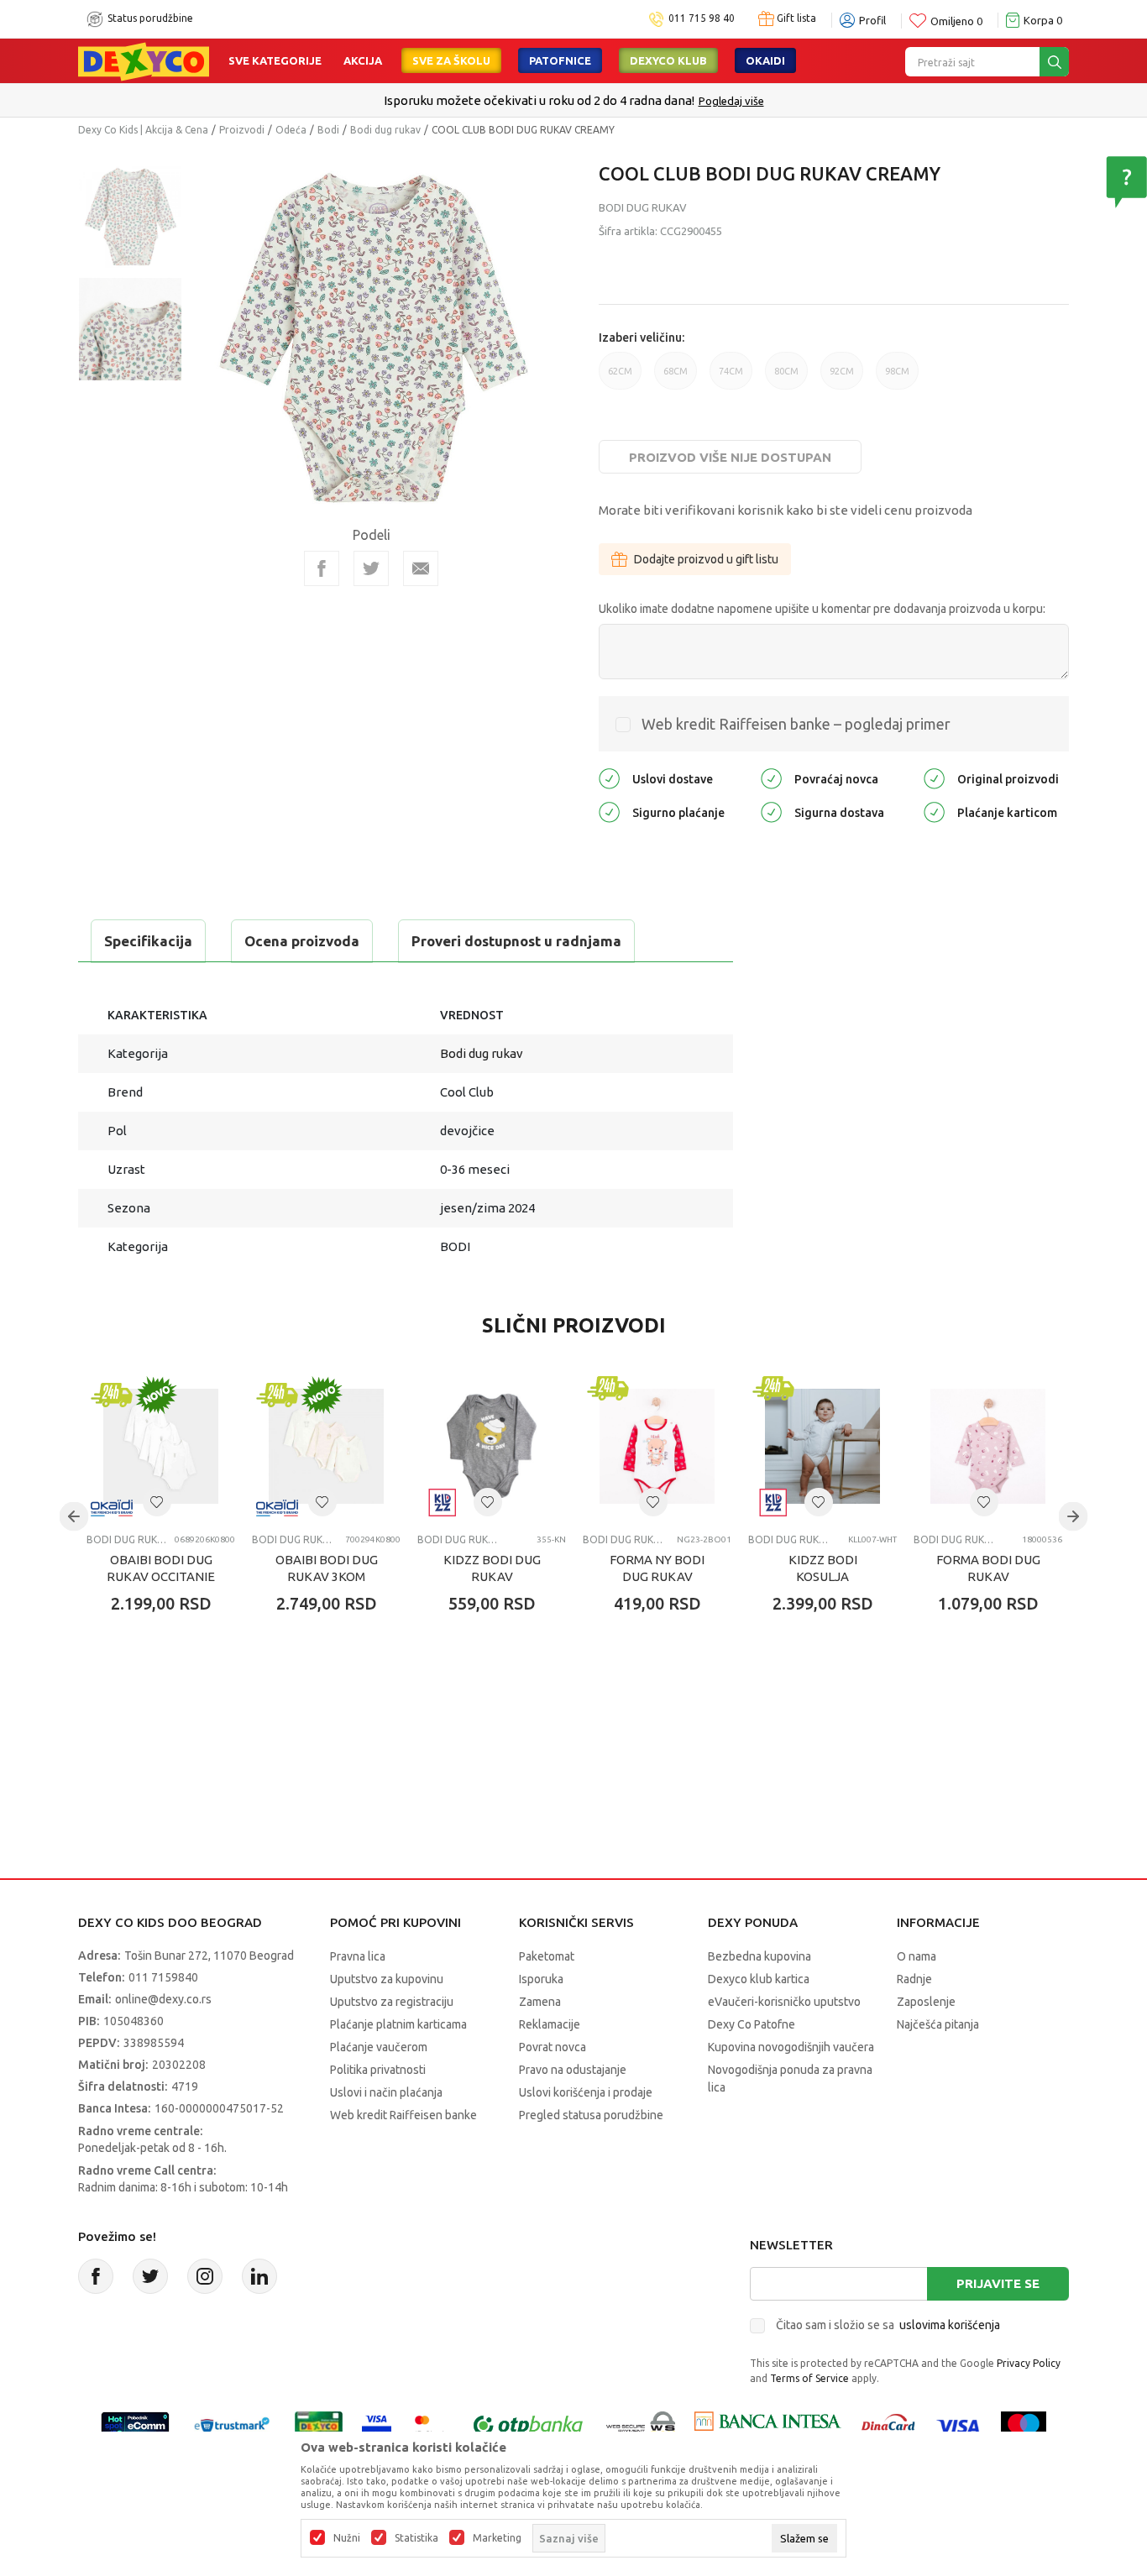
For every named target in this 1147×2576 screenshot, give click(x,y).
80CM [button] (786, 378)
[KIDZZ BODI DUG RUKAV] (492, 1446)
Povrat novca (553, 2047)
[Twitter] (150, 2276)
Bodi (328, 130)
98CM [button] (897, 378)
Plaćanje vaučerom (379, 2047)
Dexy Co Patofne (752, 2024)
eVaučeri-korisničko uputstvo (784, 2002)
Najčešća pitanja (938, 2024)
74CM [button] (731, 378)
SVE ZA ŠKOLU (451, 60)
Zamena (540, 2002)
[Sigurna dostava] (771, 811)
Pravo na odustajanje (573, 2070)
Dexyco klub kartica (759, 1979)
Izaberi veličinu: (642, 338)
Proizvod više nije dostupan (730, 457)
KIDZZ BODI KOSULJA (823, 1568)
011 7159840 (163, 1977)
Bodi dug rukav (385, 130)
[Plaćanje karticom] (934, 811)
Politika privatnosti (378, 2070)
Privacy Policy (1029, 2363)
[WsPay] (641, 2424)
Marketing (497, 2538)
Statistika (416, 2538)
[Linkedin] (259, 2276)
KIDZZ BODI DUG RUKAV (492, 1568)
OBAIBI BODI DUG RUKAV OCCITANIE (161, 1568)
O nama (917, 1956)
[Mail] (421, 568)
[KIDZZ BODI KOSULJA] (822, 1446)
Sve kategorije (275, 60)
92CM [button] (842, 378)
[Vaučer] (319, 2424)
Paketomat (547, 1956)
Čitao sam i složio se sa (888, 2325)
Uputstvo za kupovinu (387, 1979)
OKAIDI (765, 60)
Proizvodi (242, 130)
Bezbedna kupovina (759, 1956)
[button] (157, 1502)
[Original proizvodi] (934, 777)
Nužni (347, 2538)
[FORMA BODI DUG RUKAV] (988, 1446)
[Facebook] (322, 568)
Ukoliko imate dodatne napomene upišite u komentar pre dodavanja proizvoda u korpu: (822, 609)
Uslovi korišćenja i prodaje (586, 2092)
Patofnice (560, 60)
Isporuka (541, 1979)
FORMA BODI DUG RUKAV (988, 1568)
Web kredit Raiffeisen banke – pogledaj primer (796, 724)
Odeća (291, 130)
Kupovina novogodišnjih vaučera (791, 2047)
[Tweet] (371, 568)
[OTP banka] (528, 2424)
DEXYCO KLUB (668, 60)
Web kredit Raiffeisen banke (403, 2115)
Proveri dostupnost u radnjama (516, 941)
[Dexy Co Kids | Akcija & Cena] (144, 60)
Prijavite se (998, 2283)
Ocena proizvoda (302, 941)
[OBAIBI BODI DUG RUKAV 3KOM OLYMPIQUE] (326, 1446)
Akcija (363, 60)
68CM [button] (676, 378)
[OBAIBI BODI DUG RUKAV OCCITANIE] (161, 1446)
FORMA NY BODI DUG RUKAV (657, 1568)
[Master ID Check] (430, 2424)
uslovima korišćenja (950, 2325)
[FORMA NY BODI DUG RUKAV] (657, 1446)
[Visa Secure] (377, 2424)
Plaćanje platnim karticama (398, 2024)
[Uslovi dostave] (609, 777)
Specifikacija (148, 941)
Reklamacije (550, 2024)
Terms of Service (809, 2378)
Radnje (914, 1979)
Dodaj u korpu (175, 1702)
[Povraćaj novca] (771, 777)
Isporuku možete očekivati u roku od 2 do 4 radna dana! (539, 100)
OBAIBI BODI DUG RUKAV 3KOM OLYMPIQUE (327, 1576)
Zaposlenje (926, 2002)
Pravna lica (358, 1956)
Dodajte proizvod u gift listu (706, 559)
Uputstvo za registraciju (392, 2002)
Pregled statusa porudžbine (591, 2115)
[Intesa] (767, 2424)
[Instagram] (205, 2276)
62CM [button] (620, 378)
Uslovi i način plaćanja (386, 2092)
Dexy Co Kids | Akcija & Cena (143, 130)
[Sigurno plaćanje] (609, 811)
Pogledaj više (731, 101)
